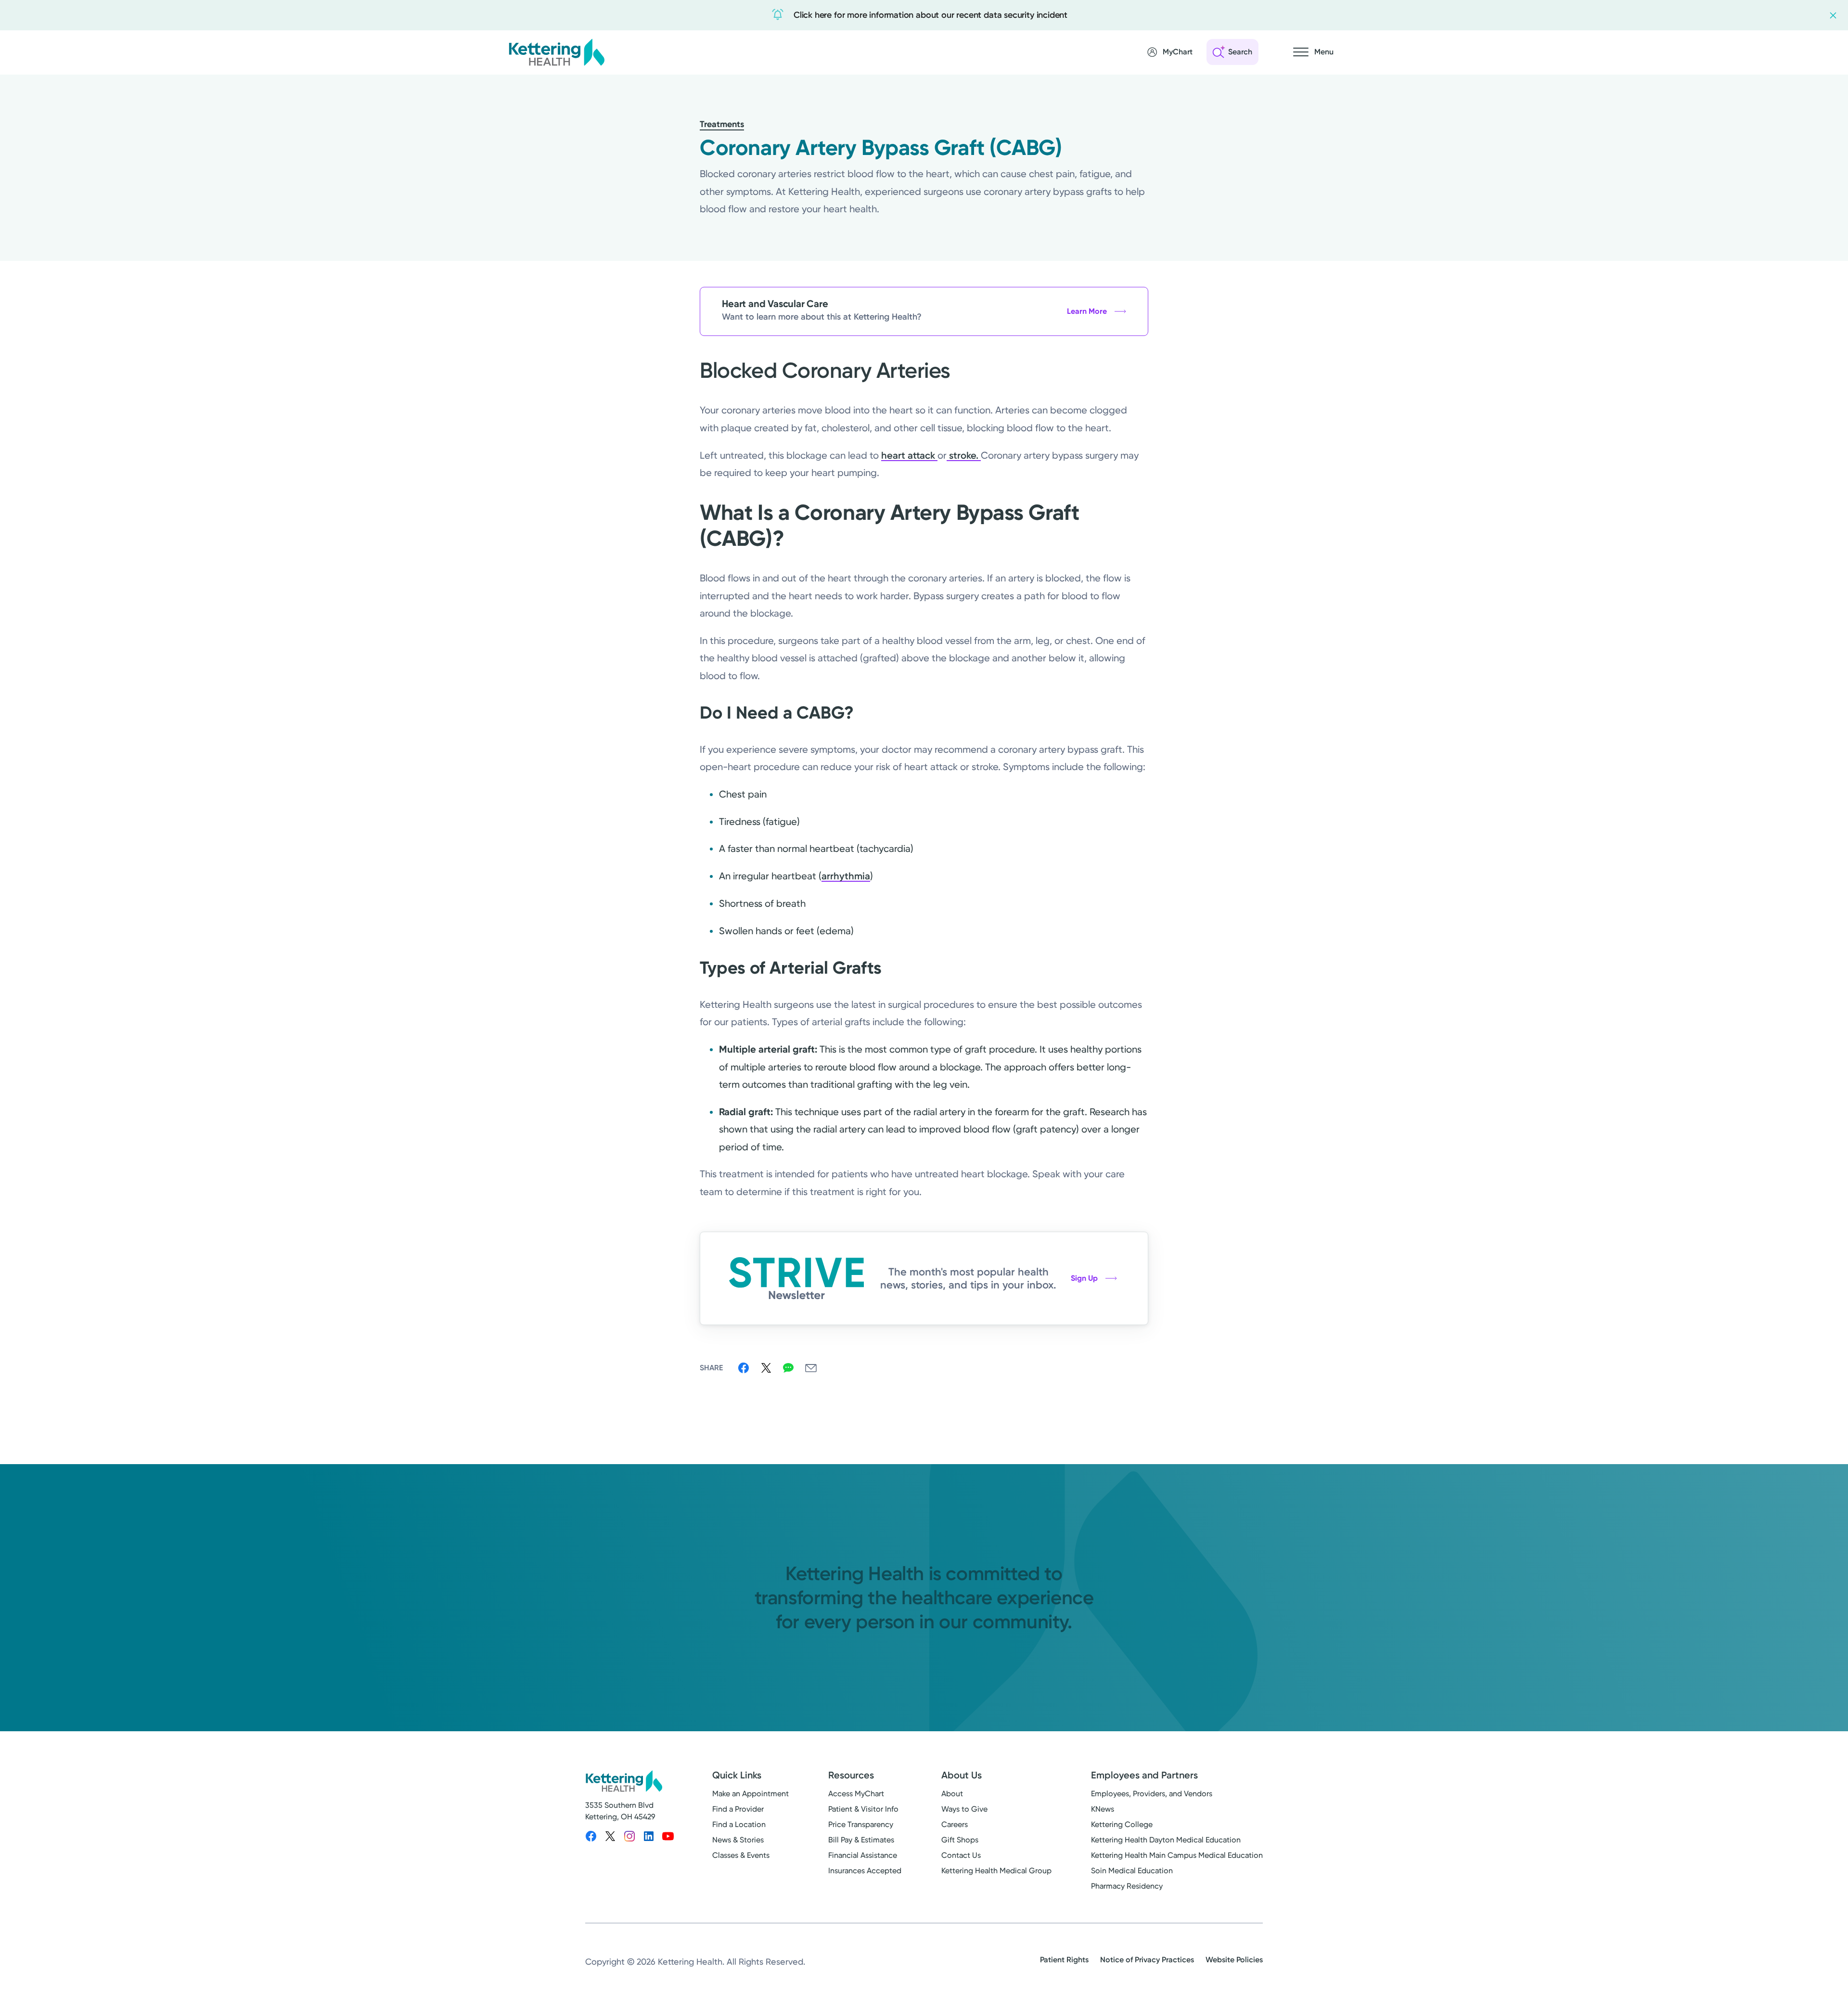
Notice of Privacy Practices (1147, 1960)
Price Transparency (861, 1824)
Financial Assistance (863, 1855)
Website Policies (1234, 1960)
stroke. (964, 455)
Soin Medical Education (1132, 1871)
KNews (1103, 1809)
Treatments (722, 124)
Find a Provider (738, 1809)
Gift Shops (960, 1840)
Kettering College (1122, 1824)
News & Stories (738, 1840)
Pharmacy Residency (1127, 1886)
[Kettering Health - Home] (556, 52)
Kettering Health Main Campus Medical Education (1177, 1855)
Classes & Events (741, 1855)
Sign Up (1084, 1278)
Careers (955, 1824)
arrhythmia (846, 876)
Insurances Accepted (865, 1871)
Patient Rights (1064, 1960)
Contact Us (961, 1855)
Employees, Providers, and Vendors (1152, 1794)
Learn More (1087, 311)
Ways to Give (964, 1809)
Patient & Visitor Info (863, 1809)
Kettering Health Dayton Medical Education (1166, 1840)
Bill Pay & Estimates (861, 1840)
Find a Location (739, 1824)
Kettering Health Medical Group (996, 1871)
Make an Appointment (751, 1794)
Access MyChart (856, 1794)
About (952, 1794)
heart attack (909, 455)
